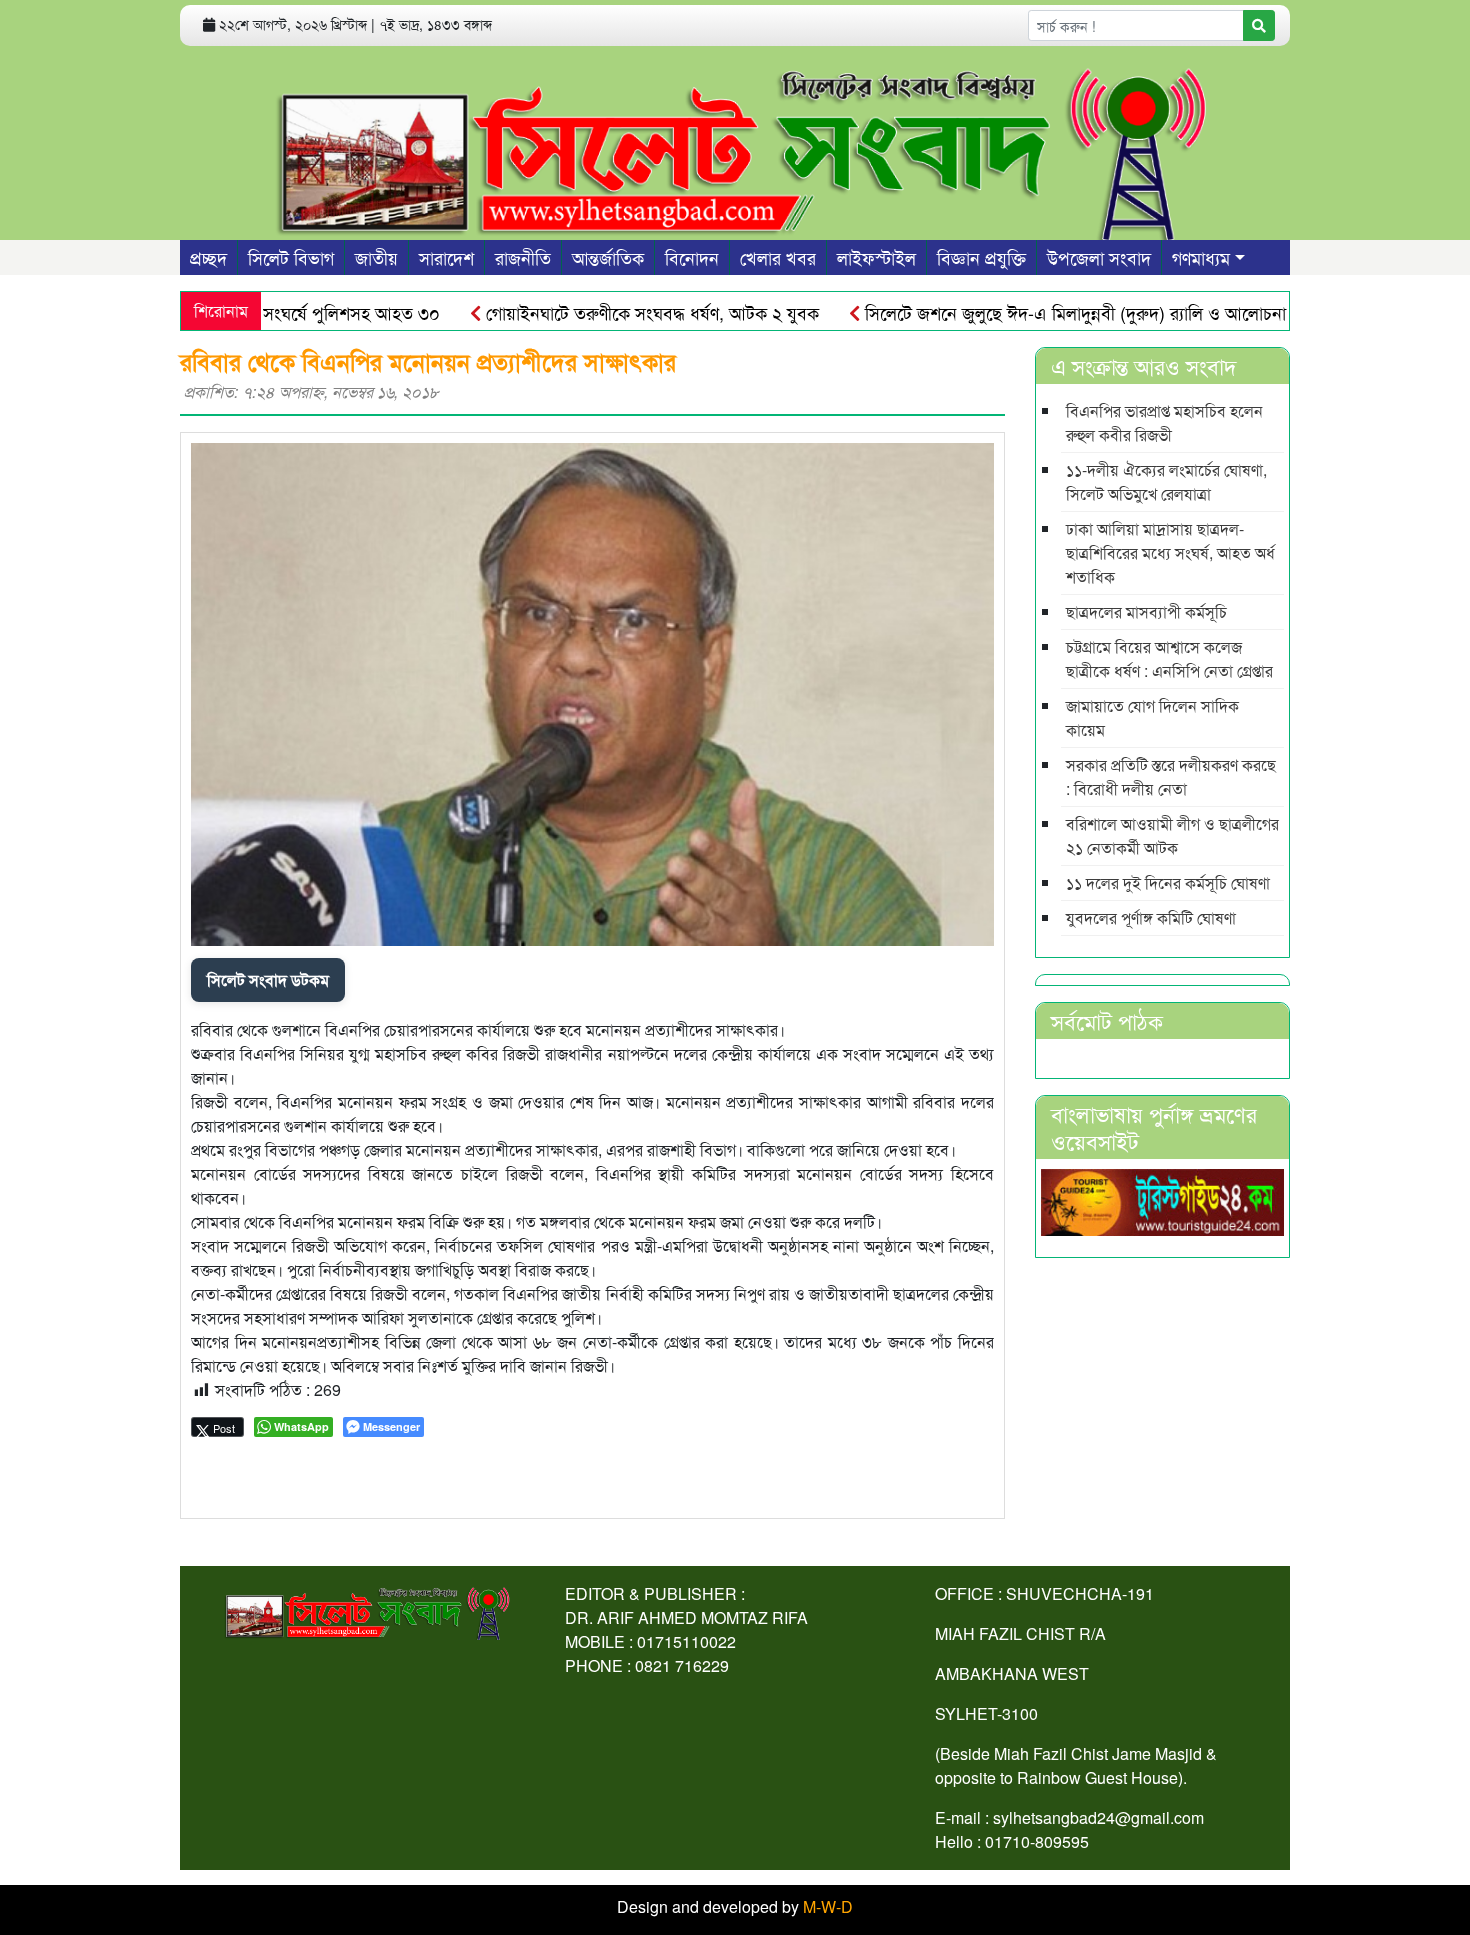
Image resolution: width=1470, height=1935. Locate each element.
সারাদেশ (446, 257)
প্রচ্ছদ (208, 257)
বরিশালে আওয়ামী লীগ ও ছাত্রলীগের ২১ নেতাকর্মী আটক (1172, 835)
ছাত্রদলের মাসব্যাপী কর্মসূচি (1146, 611)
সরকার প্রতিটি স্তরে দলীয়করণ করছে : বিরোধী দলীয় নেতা (1171, 776)
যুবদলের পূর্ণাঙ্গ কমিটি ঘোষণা (1151, 917)
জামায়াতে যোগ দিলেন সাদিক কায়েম (1152, 717)
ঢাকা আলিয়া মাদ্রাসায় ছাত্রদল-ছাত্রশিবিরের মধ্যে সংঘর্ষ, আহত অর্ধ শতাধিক (1170, 552)
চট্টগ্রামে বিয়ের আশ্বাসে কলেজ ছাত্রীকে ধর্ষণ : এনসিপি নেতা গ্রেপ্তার (1169, 658)
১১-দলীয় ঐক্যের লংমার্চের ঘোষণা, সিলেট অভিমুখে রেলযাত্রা (1166, 481)
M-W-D (828, 1906)
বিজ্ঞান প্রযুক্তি (981, 257)
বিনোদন (692, 257)
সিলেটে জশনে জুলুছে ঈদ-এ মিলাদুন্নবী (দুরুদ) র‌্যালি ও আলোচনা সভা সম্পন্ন (1063, 312)
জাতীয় (376, 257)
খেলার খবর (778, 257)
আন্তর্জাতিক (608, 257)
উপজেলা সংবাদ (1099, 257)
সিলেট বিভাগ (291, 257)
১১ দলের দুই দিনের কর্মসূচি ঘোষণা (1168, 882)
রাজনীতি (523, 257)
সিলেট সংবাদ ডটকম (268, 979)
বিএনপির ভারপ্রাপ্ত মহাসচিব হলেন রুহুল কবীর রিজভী (1164, 422)
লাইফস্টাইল (876, 257)
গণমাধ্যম (1201, 257)
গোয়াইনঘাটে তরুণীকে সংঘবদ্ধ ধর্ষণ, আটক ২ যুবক (603, 312)
